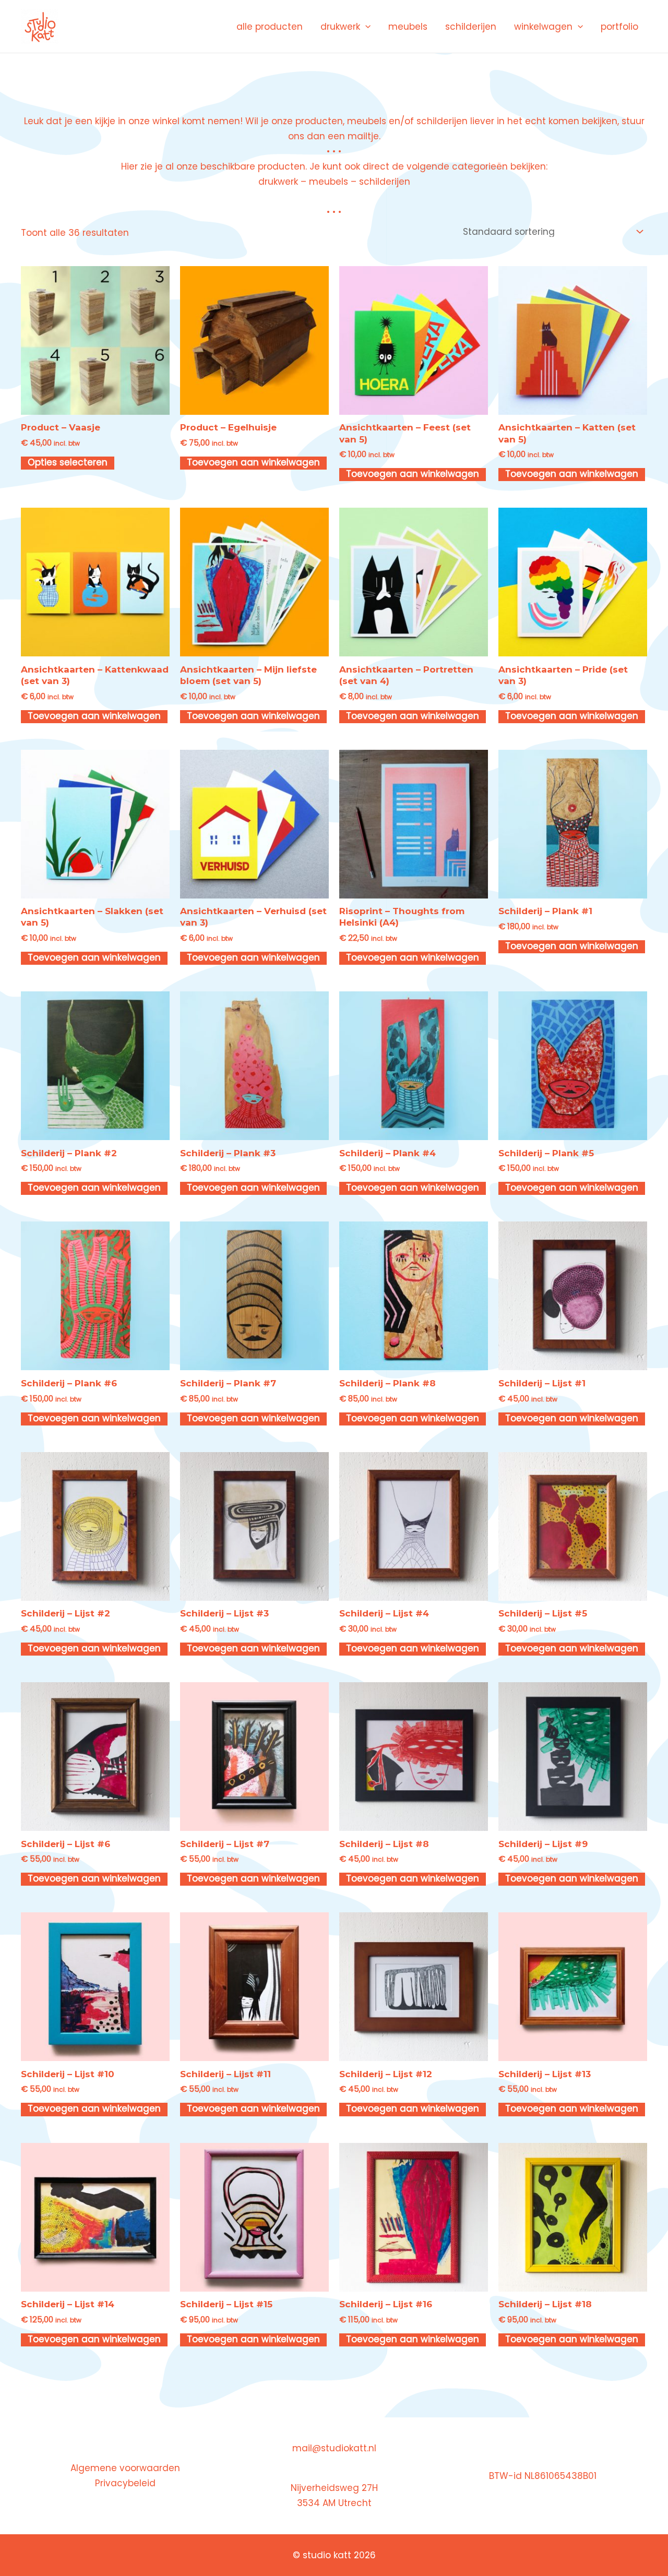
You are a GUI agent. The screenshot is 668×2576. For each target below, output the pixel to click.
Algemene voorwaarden (125, 2468)
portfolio (619, 27)
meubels (408, 27)
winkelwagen (543, 27)
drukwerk (340, 27)
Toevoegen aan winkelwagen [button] (253, 463)
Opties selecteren (68, 463)
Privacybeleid (125, 2483)
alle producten (270, 27)
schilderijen (471, 27)
